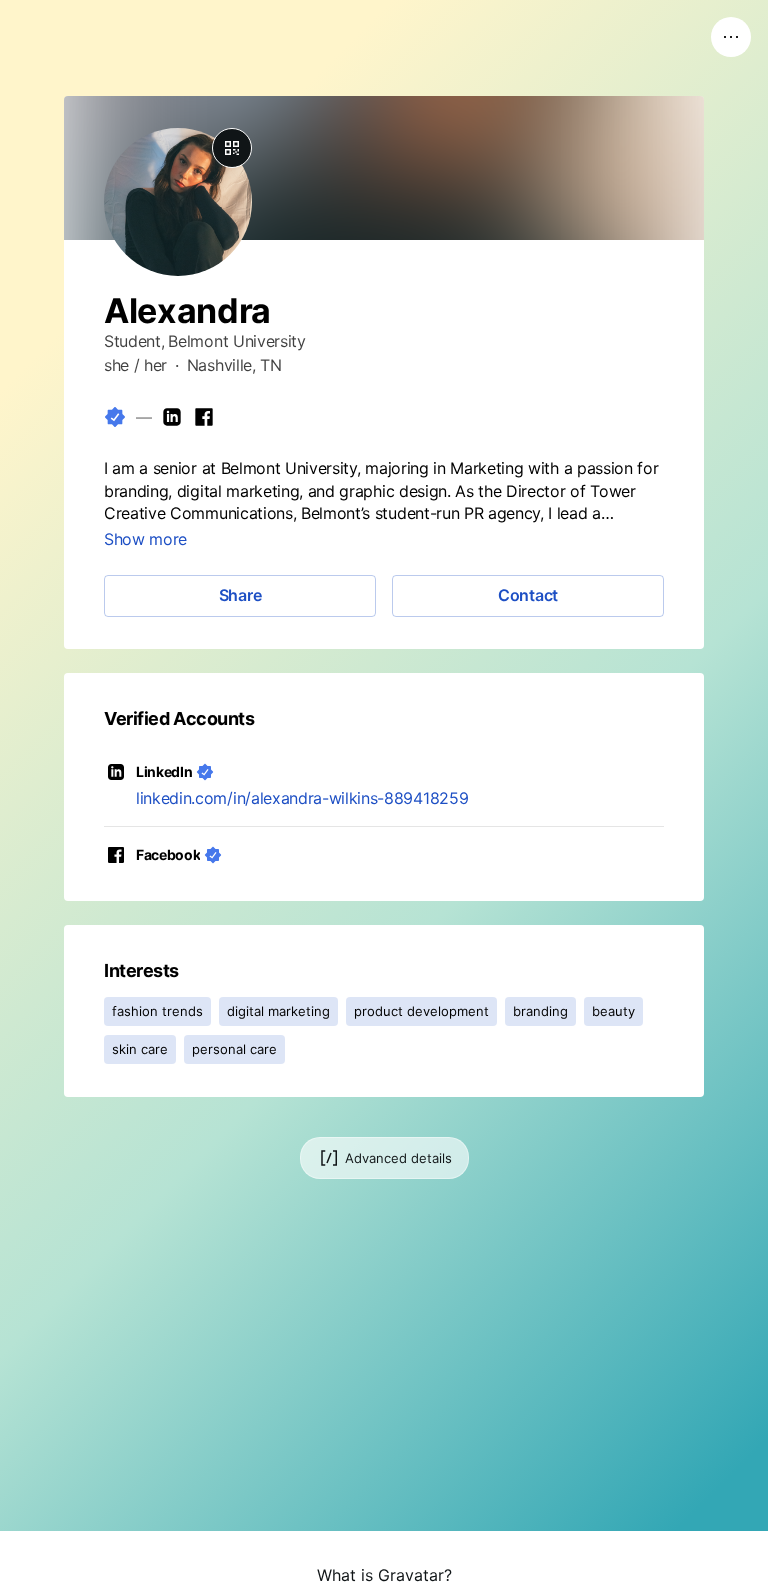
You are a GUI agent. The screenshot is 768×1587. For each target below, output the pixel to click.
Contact (528, 595)
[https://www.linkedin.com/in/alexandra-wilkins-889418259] (172, 417)
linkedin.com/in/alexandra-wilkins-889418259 (302, 798)
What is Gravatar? (384, 1575)
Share (240, 595)
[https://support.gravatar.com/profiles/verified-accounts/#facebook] (204, 417)
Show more (145, 539)
